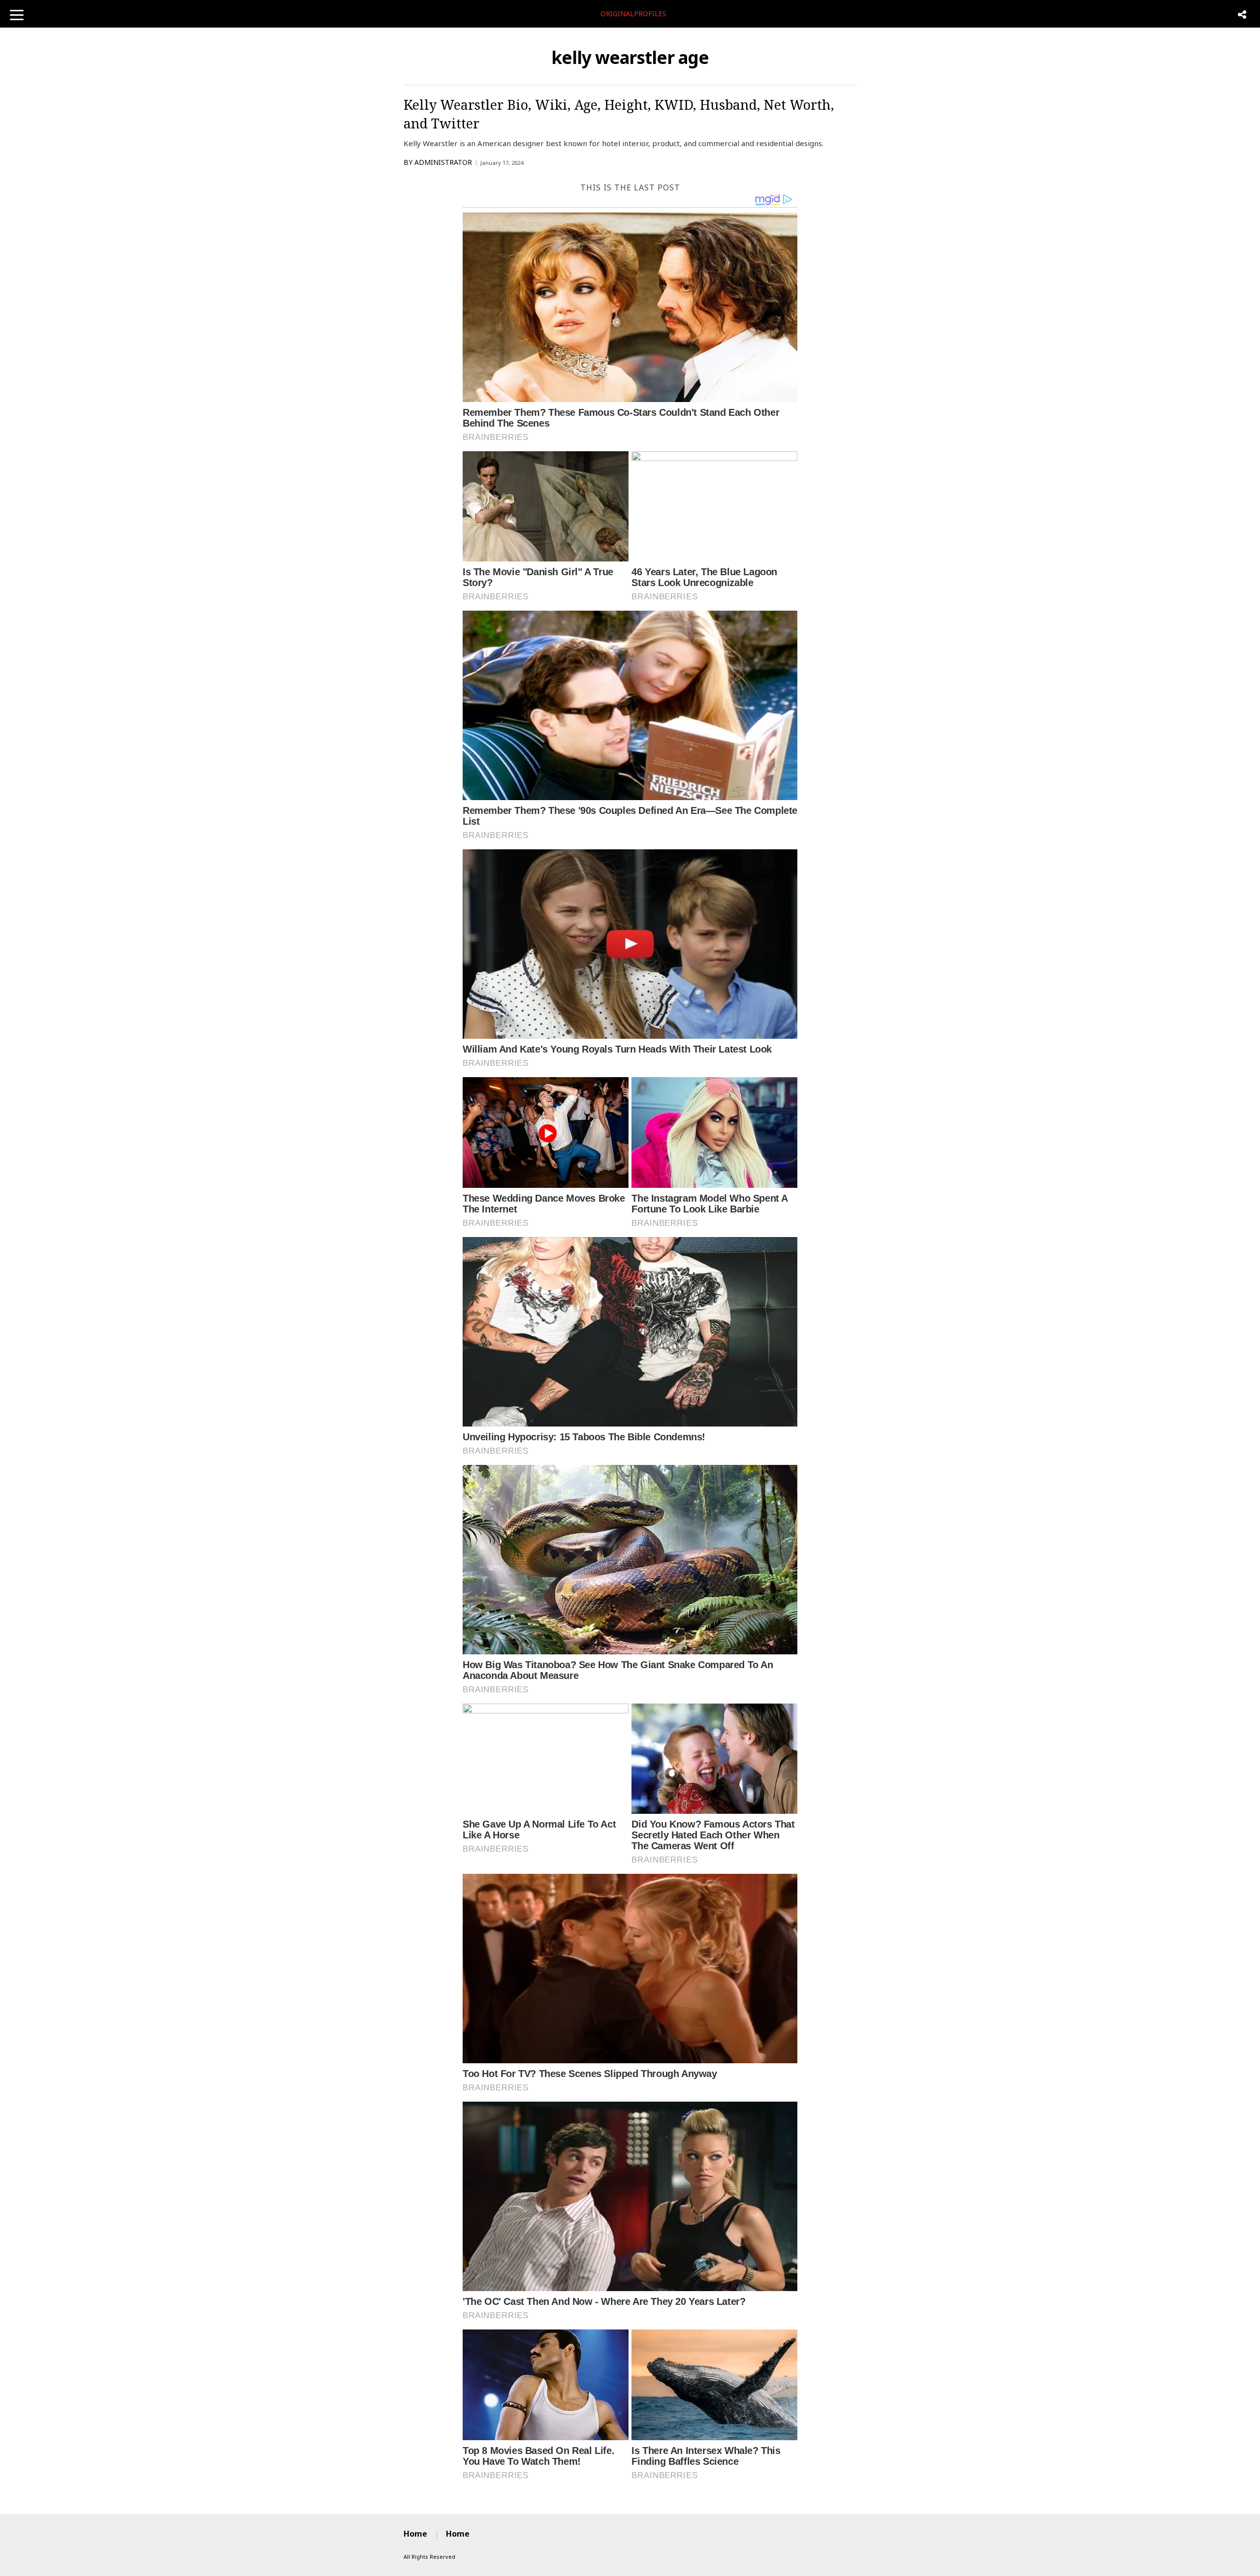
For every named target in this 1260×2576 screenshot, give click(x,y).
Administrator (443, 162)
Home (415, 2534)
